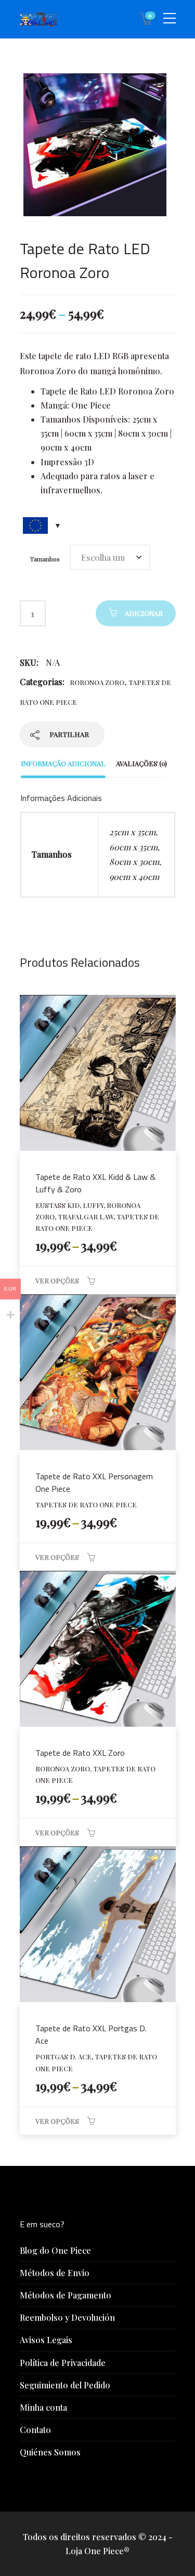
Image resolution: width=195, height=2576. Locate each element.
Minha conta (43, 2407)
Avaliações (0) (141, 763)
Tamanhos (45, 559)
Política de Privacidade (63, 2363)
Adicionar (144, 613)
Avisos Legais (46, 2340)
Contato (35, 2430)
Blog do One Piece (55, 2250)
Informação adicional (63, 763)
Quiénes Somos (50, 2452)
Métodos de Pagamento (66, 2295)
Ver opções (57, 1280)
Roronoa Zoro (97, 682)
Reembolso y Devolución (67, 2317)
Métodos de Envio (55, 2273)
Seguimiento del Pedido (65, 2385)
